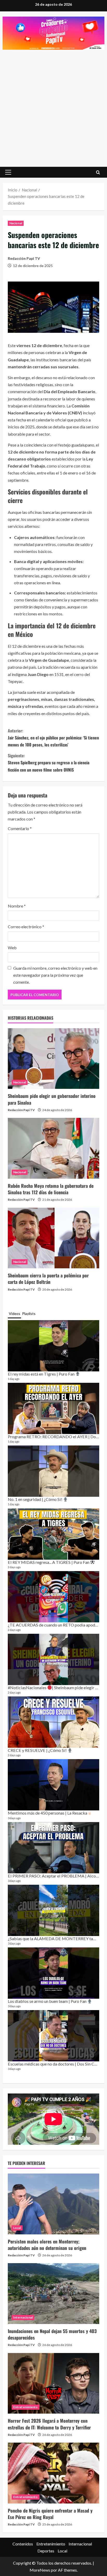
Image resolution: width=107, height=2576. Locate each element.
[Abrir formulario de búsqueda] (98, 172)
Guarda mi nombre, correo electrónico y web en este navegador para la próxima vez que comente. (55, 975)
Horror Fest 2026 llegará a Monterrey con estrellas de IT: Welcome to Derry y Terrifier (49, 2424)
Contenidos (23, 2544)
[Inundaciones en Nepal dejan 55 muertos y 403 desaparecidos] (53, 2294)
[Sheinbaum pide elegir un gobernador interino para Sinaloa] (53, 1059)
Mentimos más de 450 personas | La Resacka (48, 1813)
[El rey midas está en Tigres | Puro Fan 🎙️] (53, 1346)
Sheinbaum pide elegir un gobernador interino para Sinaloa (52, 1099)
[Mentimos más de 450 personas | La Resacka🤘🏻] (53, 1785)
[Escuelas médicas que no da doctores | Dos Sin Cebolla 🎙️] (53, 2036)
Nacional (16, 223)
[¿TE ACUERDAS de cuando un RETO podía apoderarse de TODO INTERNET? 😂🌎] (53, 1597)
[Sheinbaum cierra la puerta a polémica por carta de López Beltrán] (53, 1238)
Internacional (23, 2317)
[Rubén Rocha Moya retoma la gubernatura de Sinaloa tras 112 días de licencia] (53, 1148)
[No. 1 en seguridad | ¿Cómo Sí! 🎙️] (53, 1471)
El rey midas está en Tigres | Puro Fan (42, 1374)
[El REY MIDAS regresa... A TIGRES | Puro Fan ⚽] (53, 1534)
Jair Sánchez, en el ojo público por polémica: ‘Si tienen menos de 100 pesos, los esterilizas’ (53, 738)
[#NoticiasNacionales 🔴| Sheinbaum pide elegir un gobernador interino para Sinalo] (53, 1659)
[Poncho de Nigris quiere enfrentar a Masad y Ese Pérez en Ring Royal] (53, 2473)
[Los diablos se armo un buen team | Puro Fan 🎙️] (53, 1973)
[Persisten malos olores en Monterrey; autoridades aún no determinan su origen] (53, 2204)
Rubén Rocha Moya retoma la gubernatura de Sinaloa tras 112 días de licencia (51, 1189)
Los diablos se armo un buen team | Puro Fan (48, 2001)
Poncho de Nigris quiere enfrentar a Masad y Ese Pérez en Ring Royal (50, 2514)
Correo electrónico (26, 927)
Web (12, 948)
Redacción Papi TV (24, 258)
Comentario (20, 828)
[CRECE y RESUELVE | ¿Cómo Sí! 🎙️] (53, 1722)
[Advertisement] (53, 106)
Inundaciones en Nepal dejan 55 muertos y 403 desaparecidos (52, 2334)
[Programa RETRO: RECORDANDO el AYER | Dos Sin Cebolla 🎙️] (53, 1408)
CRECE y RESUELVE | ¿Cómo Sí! (38, 1750)
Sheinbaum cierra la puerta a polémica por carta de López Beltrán (48, 1279)
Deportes (46, 2551)
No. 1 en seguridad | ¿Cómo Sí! (35, 1499)
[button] (8, 172)
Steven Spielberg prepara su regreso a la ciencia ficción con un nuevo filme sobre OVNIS (49, 762)
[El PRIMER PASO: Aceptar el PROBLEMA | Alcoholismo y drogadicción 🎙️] (53, 1848)
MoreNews (40, 2570)
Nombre (17, 906)
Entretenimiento (26, 2407)
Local (17, 2228)
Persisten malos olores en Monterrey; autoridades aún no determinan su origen (47, 2245)
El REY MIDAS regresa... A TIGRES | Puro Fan (49, 1562)
